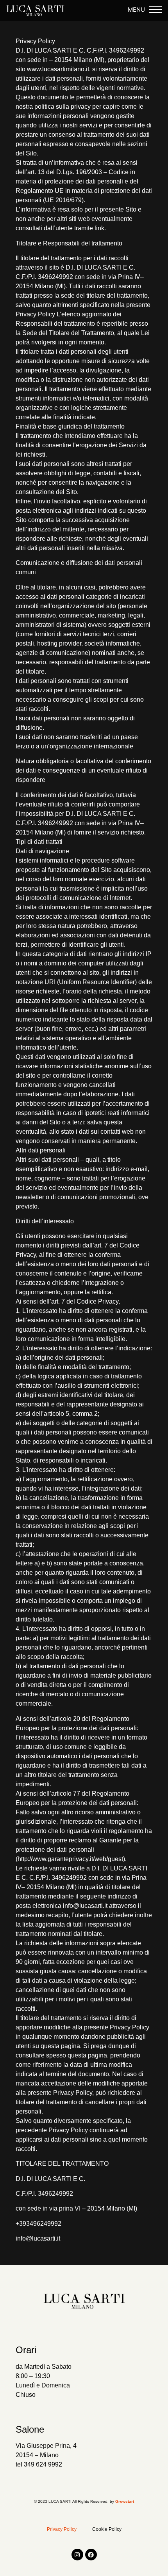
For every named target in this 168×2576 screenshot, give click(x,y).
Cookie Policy (107, 2529)
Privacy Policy (62, 2529)
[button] (155, 11)
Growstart (125, 2501)
